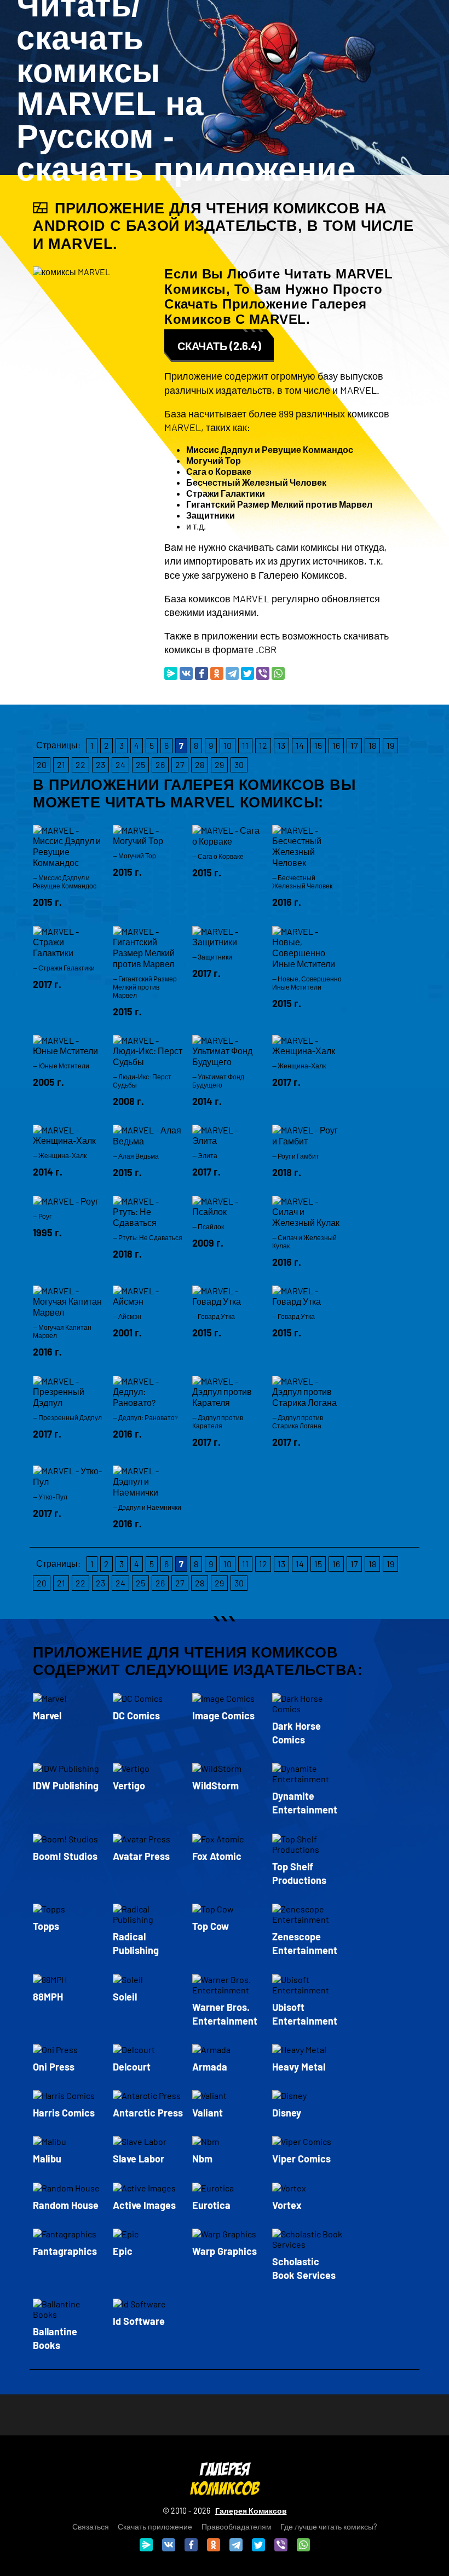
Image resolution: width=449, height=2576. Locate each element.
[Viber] (263, 673)
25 (140, 764)
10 (228, 745)
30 (239, 764)
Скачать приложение (155, 2526)
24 (120, 764)
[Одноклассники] (217, 673)
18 (372, 745)
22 (80, 764)
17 (354, 745)
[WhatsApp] (278, 673)
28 (200, 764)
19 (390, 745)
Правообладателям (237, 2526)
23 (100, 764)
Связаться (91, 2526)
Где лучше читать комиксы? (329, 2526)
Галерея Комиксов (251, 2511)
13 (281, 745)
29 (219, 764)
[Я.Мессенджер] (171, 673)
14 (300, 745)
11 (245, 745)
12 (263, 745)
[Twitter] (247, 673)
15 (318, 745)
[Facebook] (202, 673)
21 (61, 764)
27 (180, 764)
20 (42, 764)
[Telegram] (232, 673)
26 (160, 764)
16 (336, 745)
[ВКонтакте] (186, 673)
